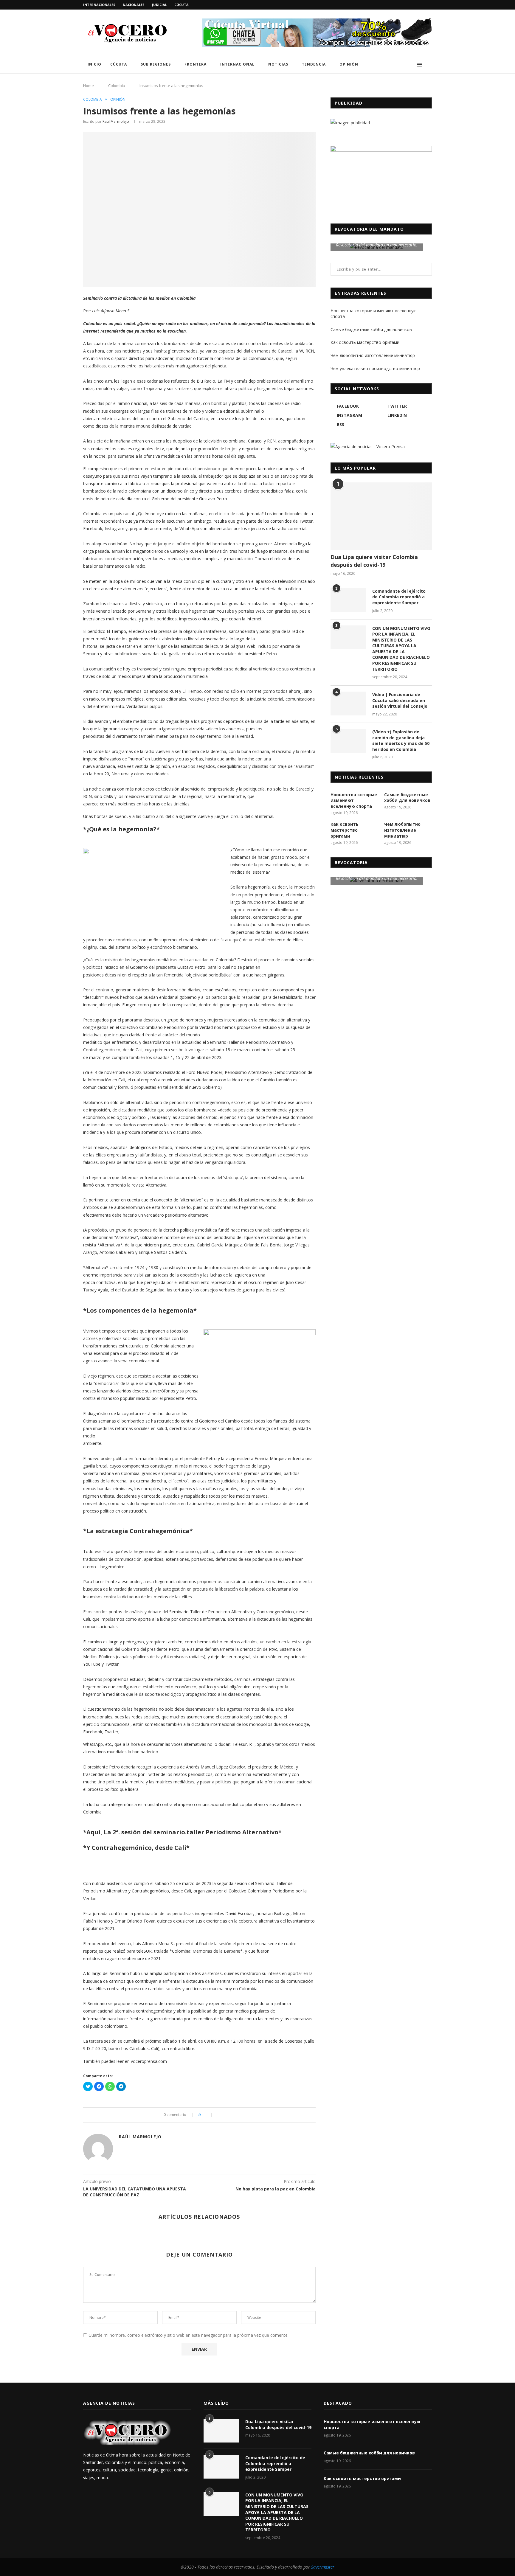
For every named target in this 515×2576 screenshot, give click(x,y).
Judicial (159, 5)
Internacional (237, 64)
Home (89, 86)
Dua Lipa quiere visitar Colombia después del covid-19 (374, 561)
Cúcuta (182, 5)
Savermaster (323, 2567)
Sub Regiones (156, 64)
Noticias (278, 64)
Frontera (196, 64)
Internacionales (99, 5)
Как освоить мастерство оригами (365, 342)
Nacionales (134, 5)
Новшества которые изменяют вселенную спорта (354, 800)
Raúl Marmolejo (116, 121)
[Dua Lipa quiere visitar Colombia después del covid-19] (381, 516)
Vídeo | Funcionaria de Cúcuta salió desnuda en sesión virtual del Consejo (400, 700)
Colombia (117, 86)
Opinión (349, 64)
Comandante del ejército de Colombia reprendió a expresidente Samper (399, 597)
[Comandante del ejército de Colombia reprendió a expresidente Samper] (348, 600)
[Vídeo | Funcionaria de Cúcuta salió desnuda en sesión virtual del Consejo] (348, 704)
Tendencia (314, 64)
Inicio (94, 64)
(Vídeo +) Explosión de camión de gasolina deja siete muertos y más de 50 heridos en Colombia (401, 740)
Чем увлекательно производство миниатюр (375, 368)
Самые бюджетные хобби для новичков (371, 329)
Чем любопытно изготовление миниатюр (373, 355)
